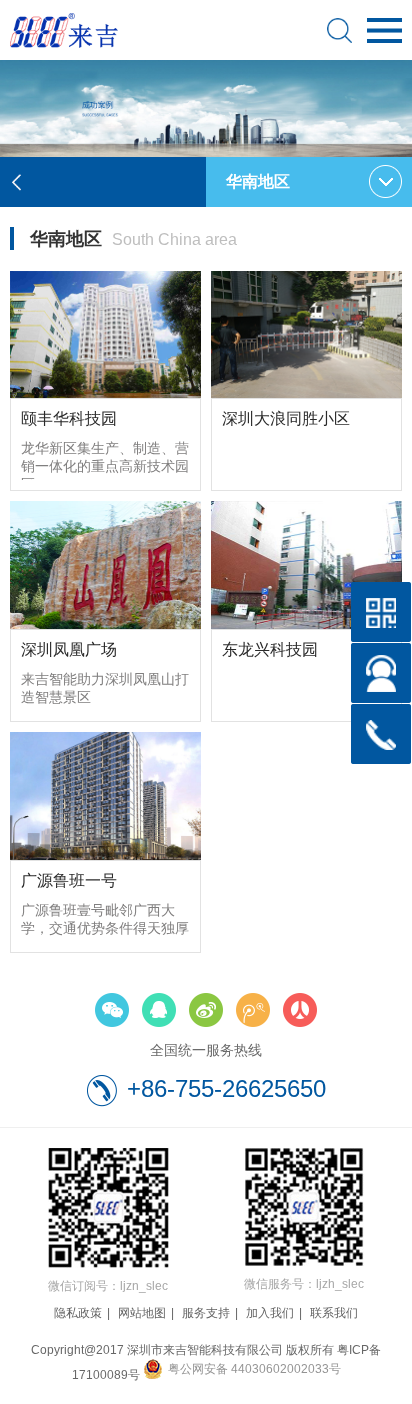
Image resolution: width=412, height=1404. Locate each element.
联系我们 (334, 1313)
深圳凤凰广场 (69, 649)
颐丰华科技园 (69, 418)
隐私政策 (78, 1313)
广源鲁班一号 (69, 880)
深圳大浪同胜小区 (286, 418)
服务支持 (206, 1313)
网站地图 (142, 1313)
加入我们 (270, 1313)
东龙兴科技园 (270, 649)
